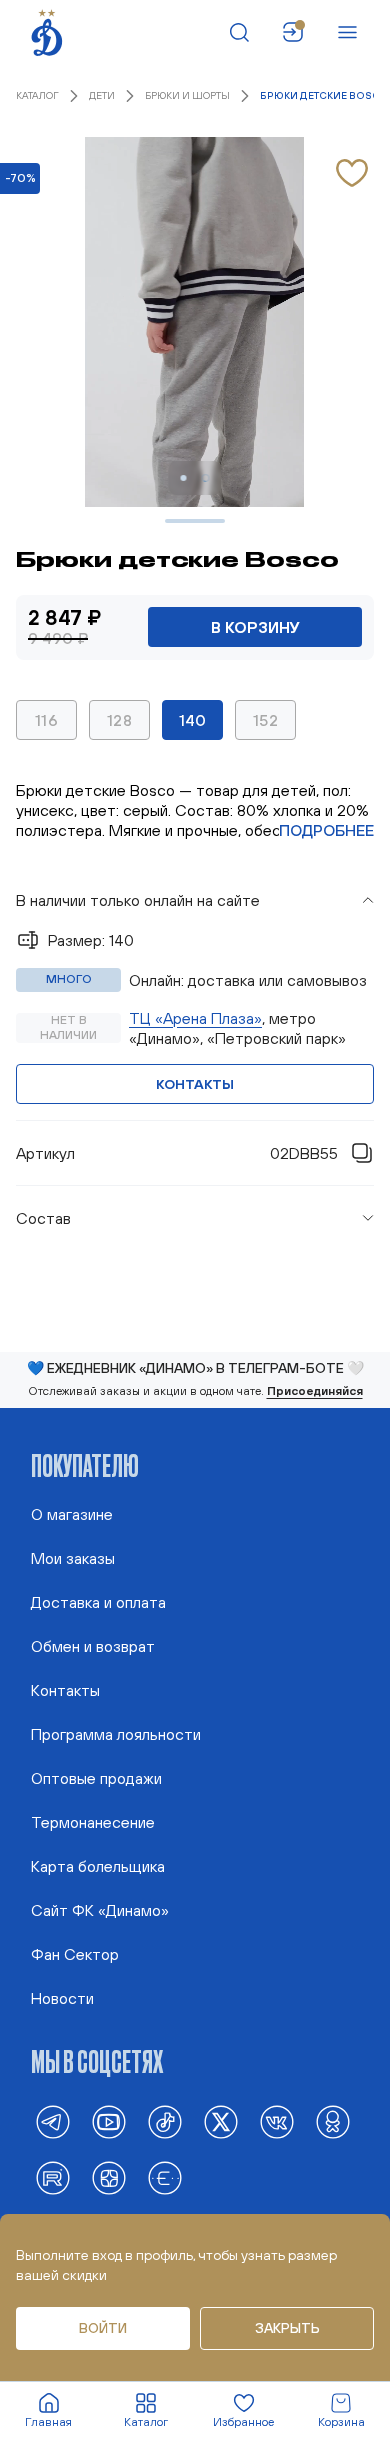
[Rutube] (53, 2178)
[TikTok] (165, 2122)
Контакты (195, 1084)
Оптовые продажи (96, 1778)
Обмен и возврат (93, 1646)
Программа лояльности (116, 1734)
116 (46, 720)
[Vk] (277, 2122)
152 (265, 720)
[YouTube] (109, 2122)
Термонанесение (93, 1822)
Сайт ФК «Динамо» (100, 1910)
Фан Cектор (75, 1954)
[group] (195, 1000)
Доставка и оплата (98, 1602)
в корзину (255, 627)
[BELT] (165, 2178)
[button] (195, 900)
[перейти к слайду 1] (184, 478)
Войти (103, 2328)
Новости (62, 1998)
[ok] (333, 2122)
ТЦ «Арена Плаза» (195, 1018)
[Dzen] (109, 2178)
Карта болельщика (98, 1866)
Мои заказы (73, 1558)
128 (119, 720)
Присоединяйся (315, 1391)
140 (193, 720)
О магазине (72, 1514)
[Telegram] (53, 2122)
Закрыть (287, 2328)
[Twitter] (221, 2122)
